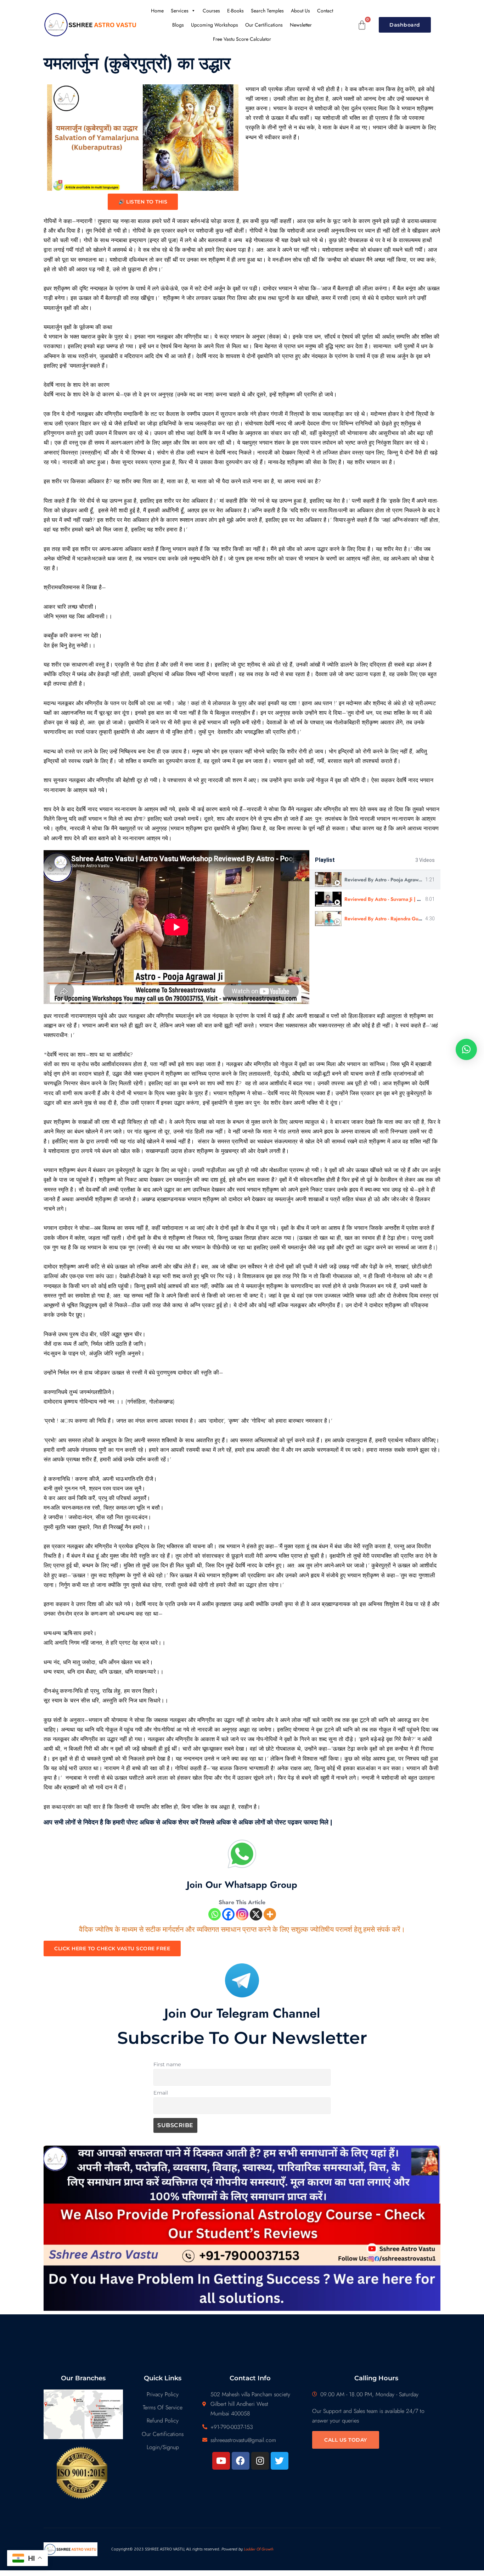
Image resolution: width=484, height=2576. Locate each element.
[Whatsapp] (215, 1914)
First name (167, 2064)
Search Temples (267, 11)
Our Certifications (264, 25)
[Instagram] (242, 1914)
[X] (256, 1914)
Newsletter (301, 25)
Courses (211, 11)
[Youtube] (221, 2461)
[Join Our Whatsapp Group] (242, 1854)
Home (157, 11)
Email (161, 2093)
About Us (300, 11)
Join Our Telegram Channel (242, 2013)
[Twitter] (280, 2461)
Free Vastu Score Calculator (242, 39)
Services (180, 11)
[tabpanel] (176, 927)
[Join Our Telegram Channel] (242, 1980)
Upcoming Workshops (215, 25)
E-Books (235, 11)
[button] (466, 1049)
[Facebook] (228, 1914)
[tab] (375, 880)
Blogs (178, 25)
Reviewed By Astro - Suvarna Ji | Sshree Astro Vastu (402, 899)
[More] (270, 1914)
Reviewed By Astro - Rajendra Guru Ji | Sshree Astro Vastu (409, 919)
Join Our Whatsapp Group (242, 1885)
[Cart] (362, 25)
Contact (325, 11)
